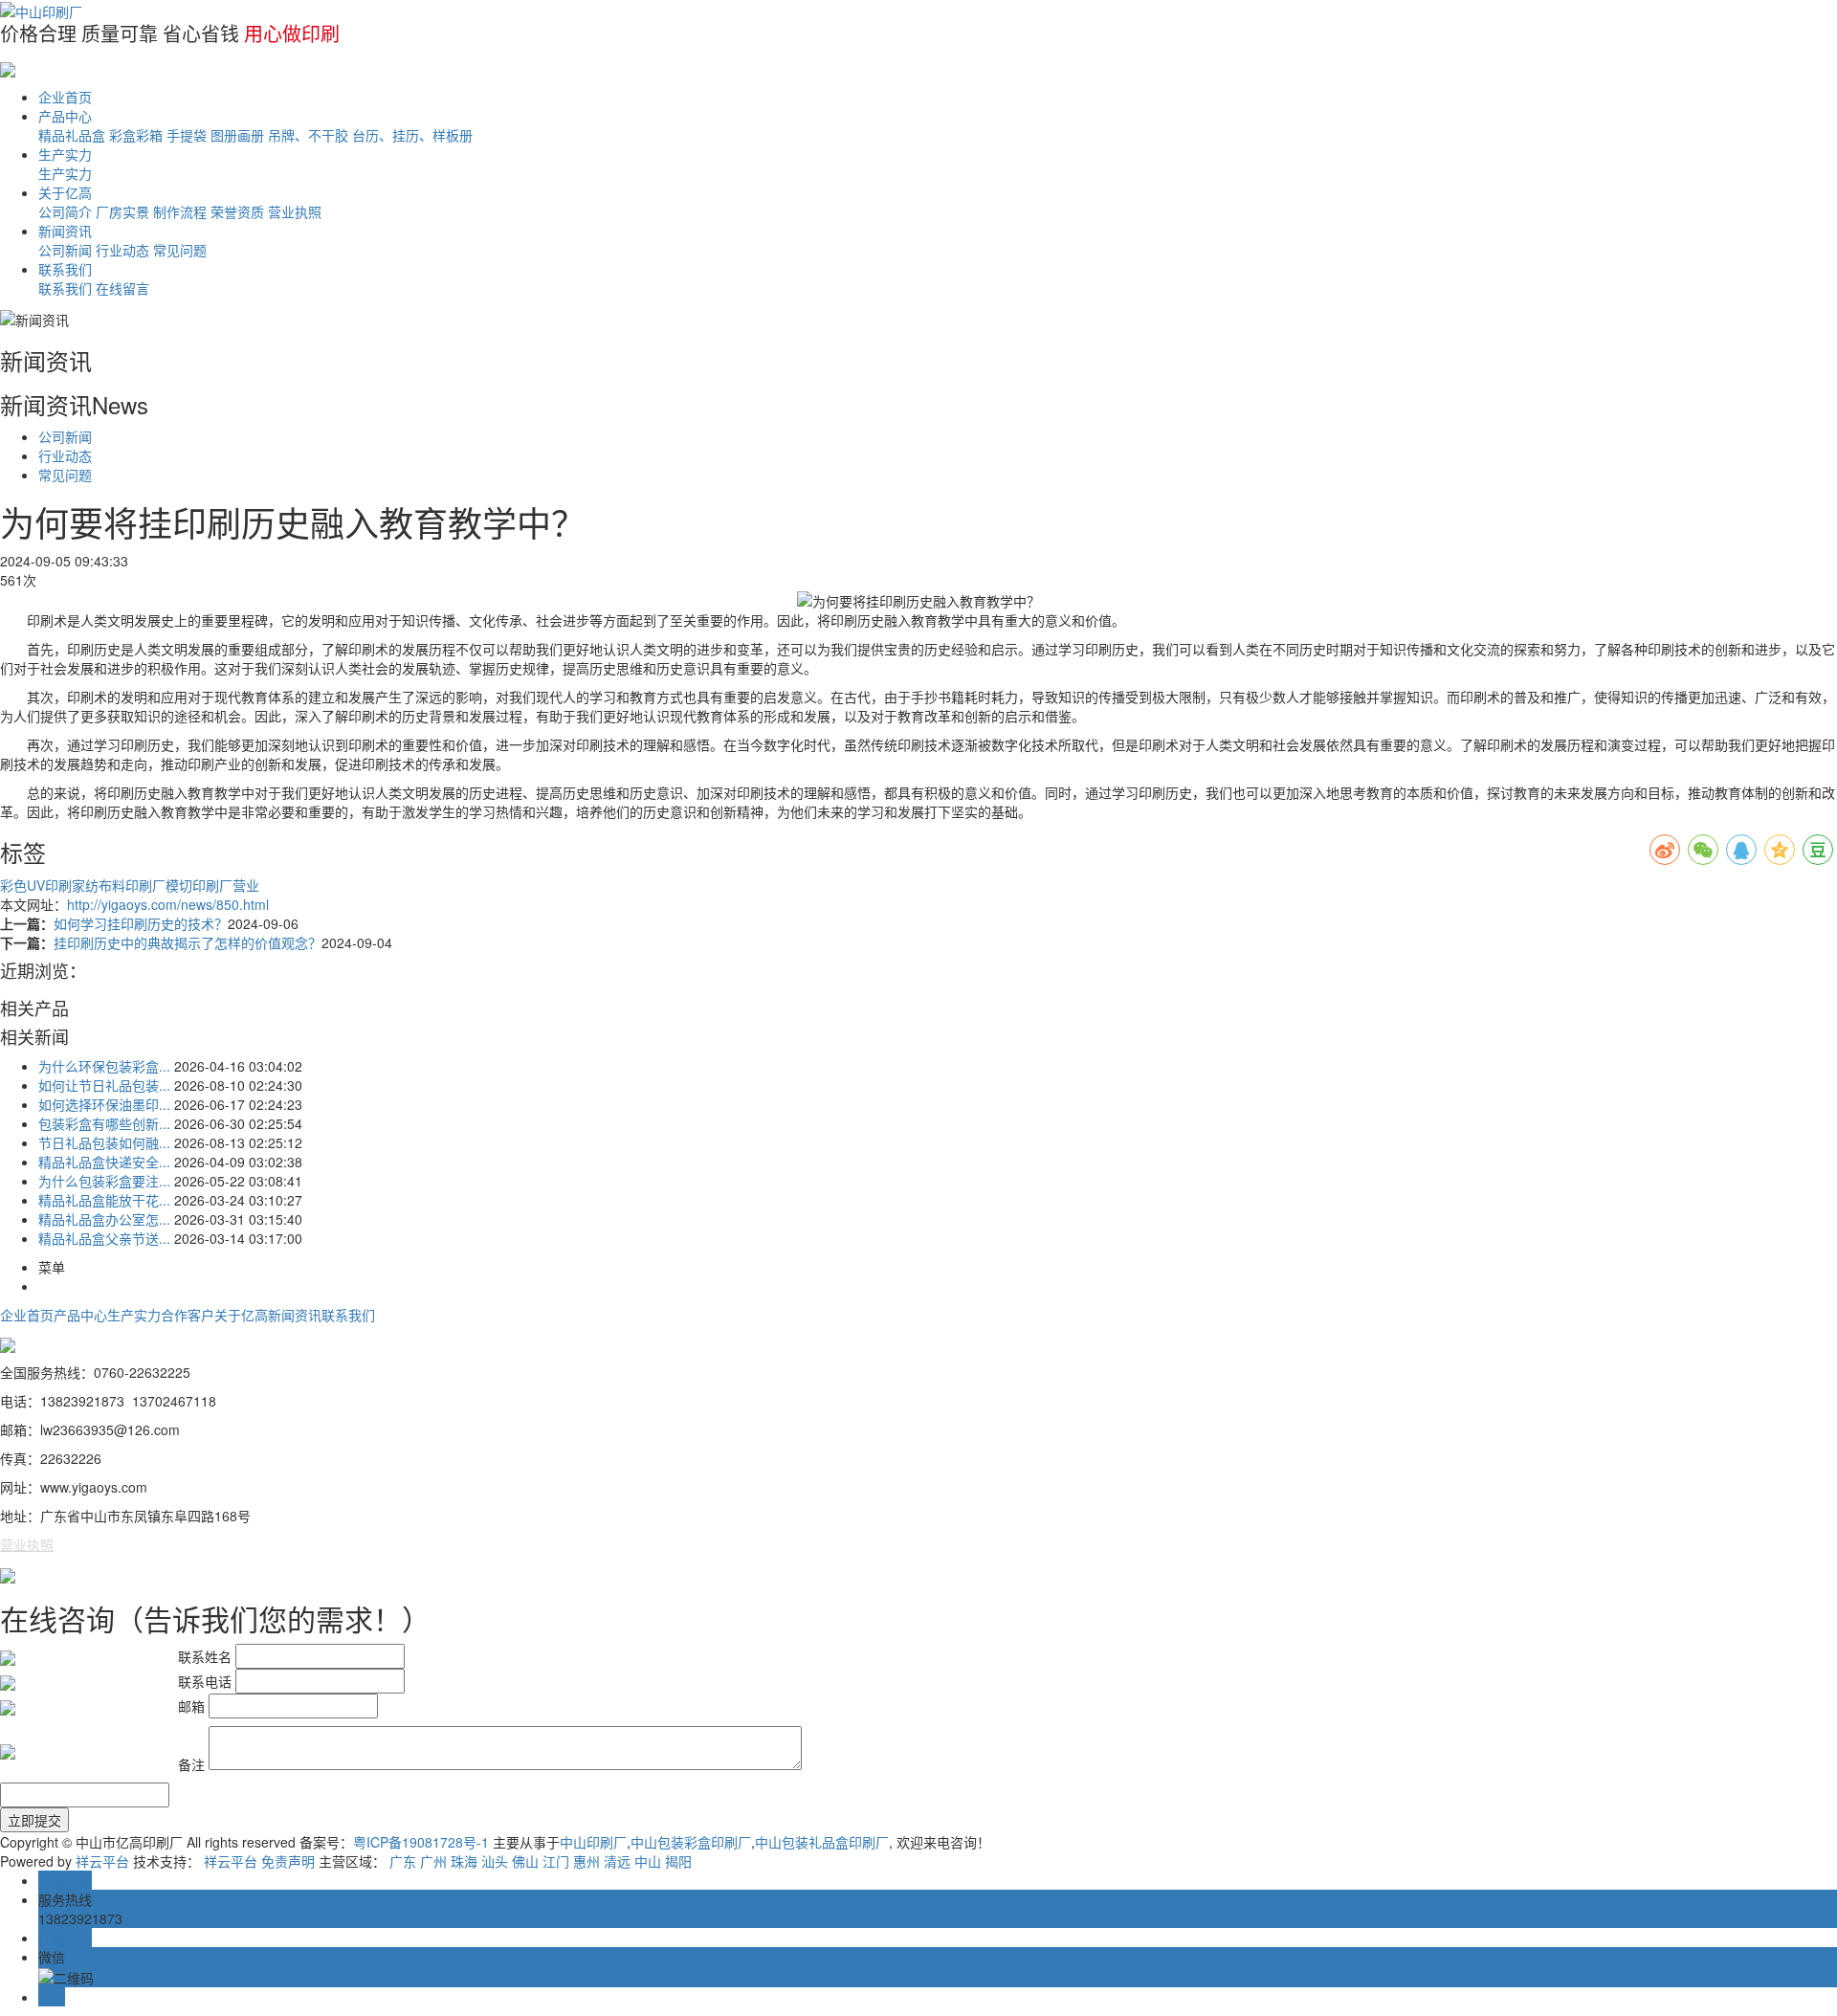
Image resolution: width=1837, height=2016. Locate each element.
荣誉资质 (237, 211)
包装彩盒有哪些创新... (104, 1123)
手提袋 (187, 135)
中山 (648, 1861)
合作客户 (188, 1315)
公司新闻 (65, 250)
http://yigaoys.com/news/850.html (168, 904)
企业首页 (65, 97)
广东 (403, 1861)
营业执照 (295, 211)
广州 (433, 1861)
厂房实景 (122, 211)
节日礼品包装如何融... (104, 1142)
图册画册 (237, 135)
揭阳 (678, 1861)
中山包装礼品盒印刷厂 (822, 1842)
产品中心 (65, 116)
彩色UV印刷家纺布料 (63, 885)
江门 (556, 1861)
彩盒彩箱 (136, 135)
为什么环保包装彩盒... (104, 1066)
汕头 (495, 1861)
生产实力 (65, 154)
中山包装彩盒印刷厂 (691, 1842)
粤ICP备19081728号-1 (421, 1842)
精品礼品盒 (72, 135)
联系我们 (65, 269)
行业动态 (122, 250)
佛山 (525, 1861)
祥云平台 (102, 1861)
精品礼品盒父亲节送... (104, 1238)
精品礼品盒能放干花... (104, 1200)
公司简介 (65, 211)
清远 (617, 1861)
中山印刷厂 (593, 1842)
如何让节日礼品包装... (104, 1085)
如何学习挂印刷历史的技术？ (141, 923)
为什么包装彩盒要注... (104, 1181)
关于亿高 (65, 192)
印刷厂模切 (159, 885)
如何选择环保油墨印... (104, 1104)
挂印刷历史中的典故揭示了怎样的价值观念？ (188, 942)
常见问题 (180, 250)
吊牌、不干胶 (308, 135)
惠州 (587, 1861)
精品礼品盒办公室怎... (104, 1219)
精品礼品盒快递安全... (104, 1162)
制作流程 (180, 211)
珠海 (464, 1861)
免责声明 (288, 1861)
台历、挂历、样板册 (412, 135)
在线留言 (122, 288)
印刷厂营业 (226, 885)
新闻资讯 (65, 231)
